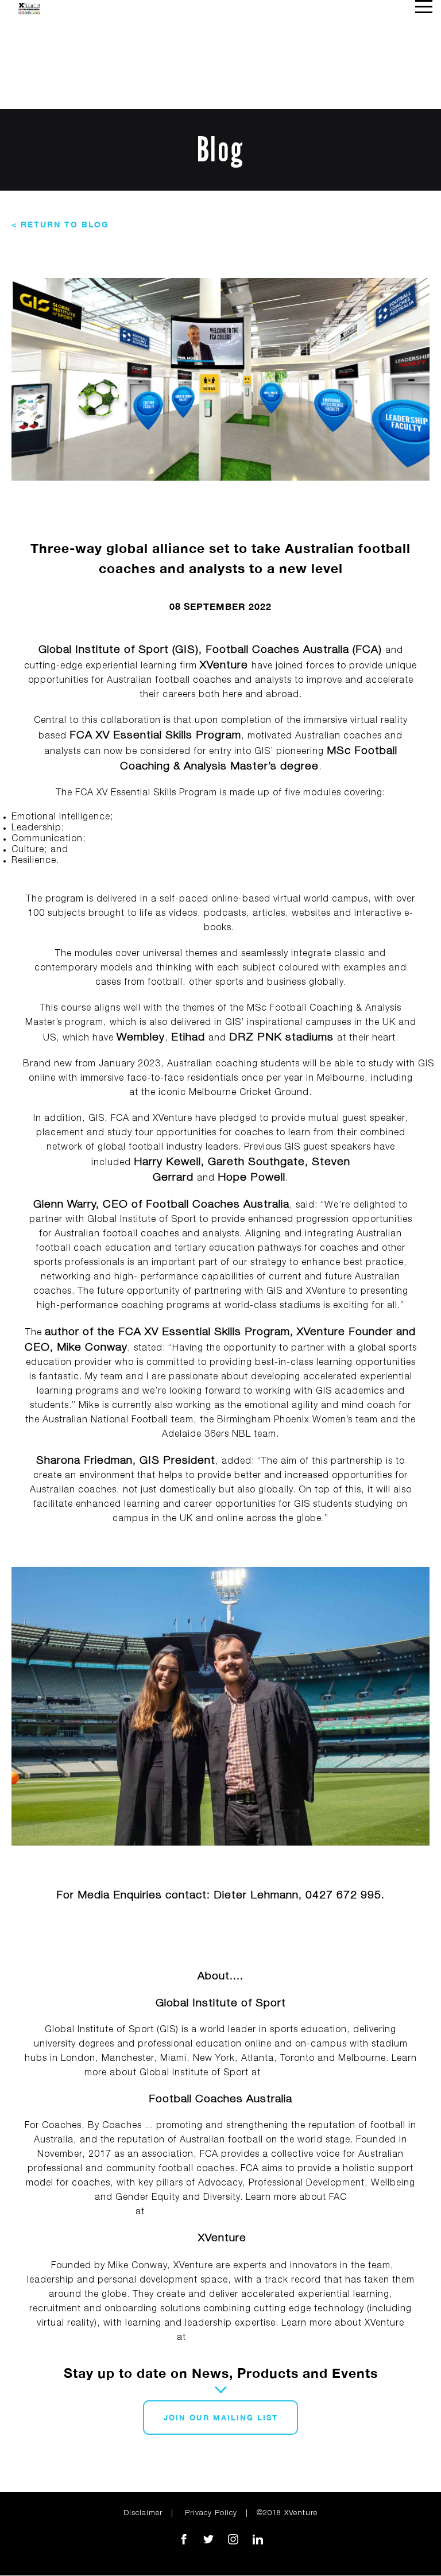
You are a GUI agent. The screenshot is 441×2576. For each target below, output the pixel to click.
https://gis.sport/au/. (310, 2074)
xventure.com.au (227, 2338)
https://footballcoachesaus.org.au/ (227, 2213)
